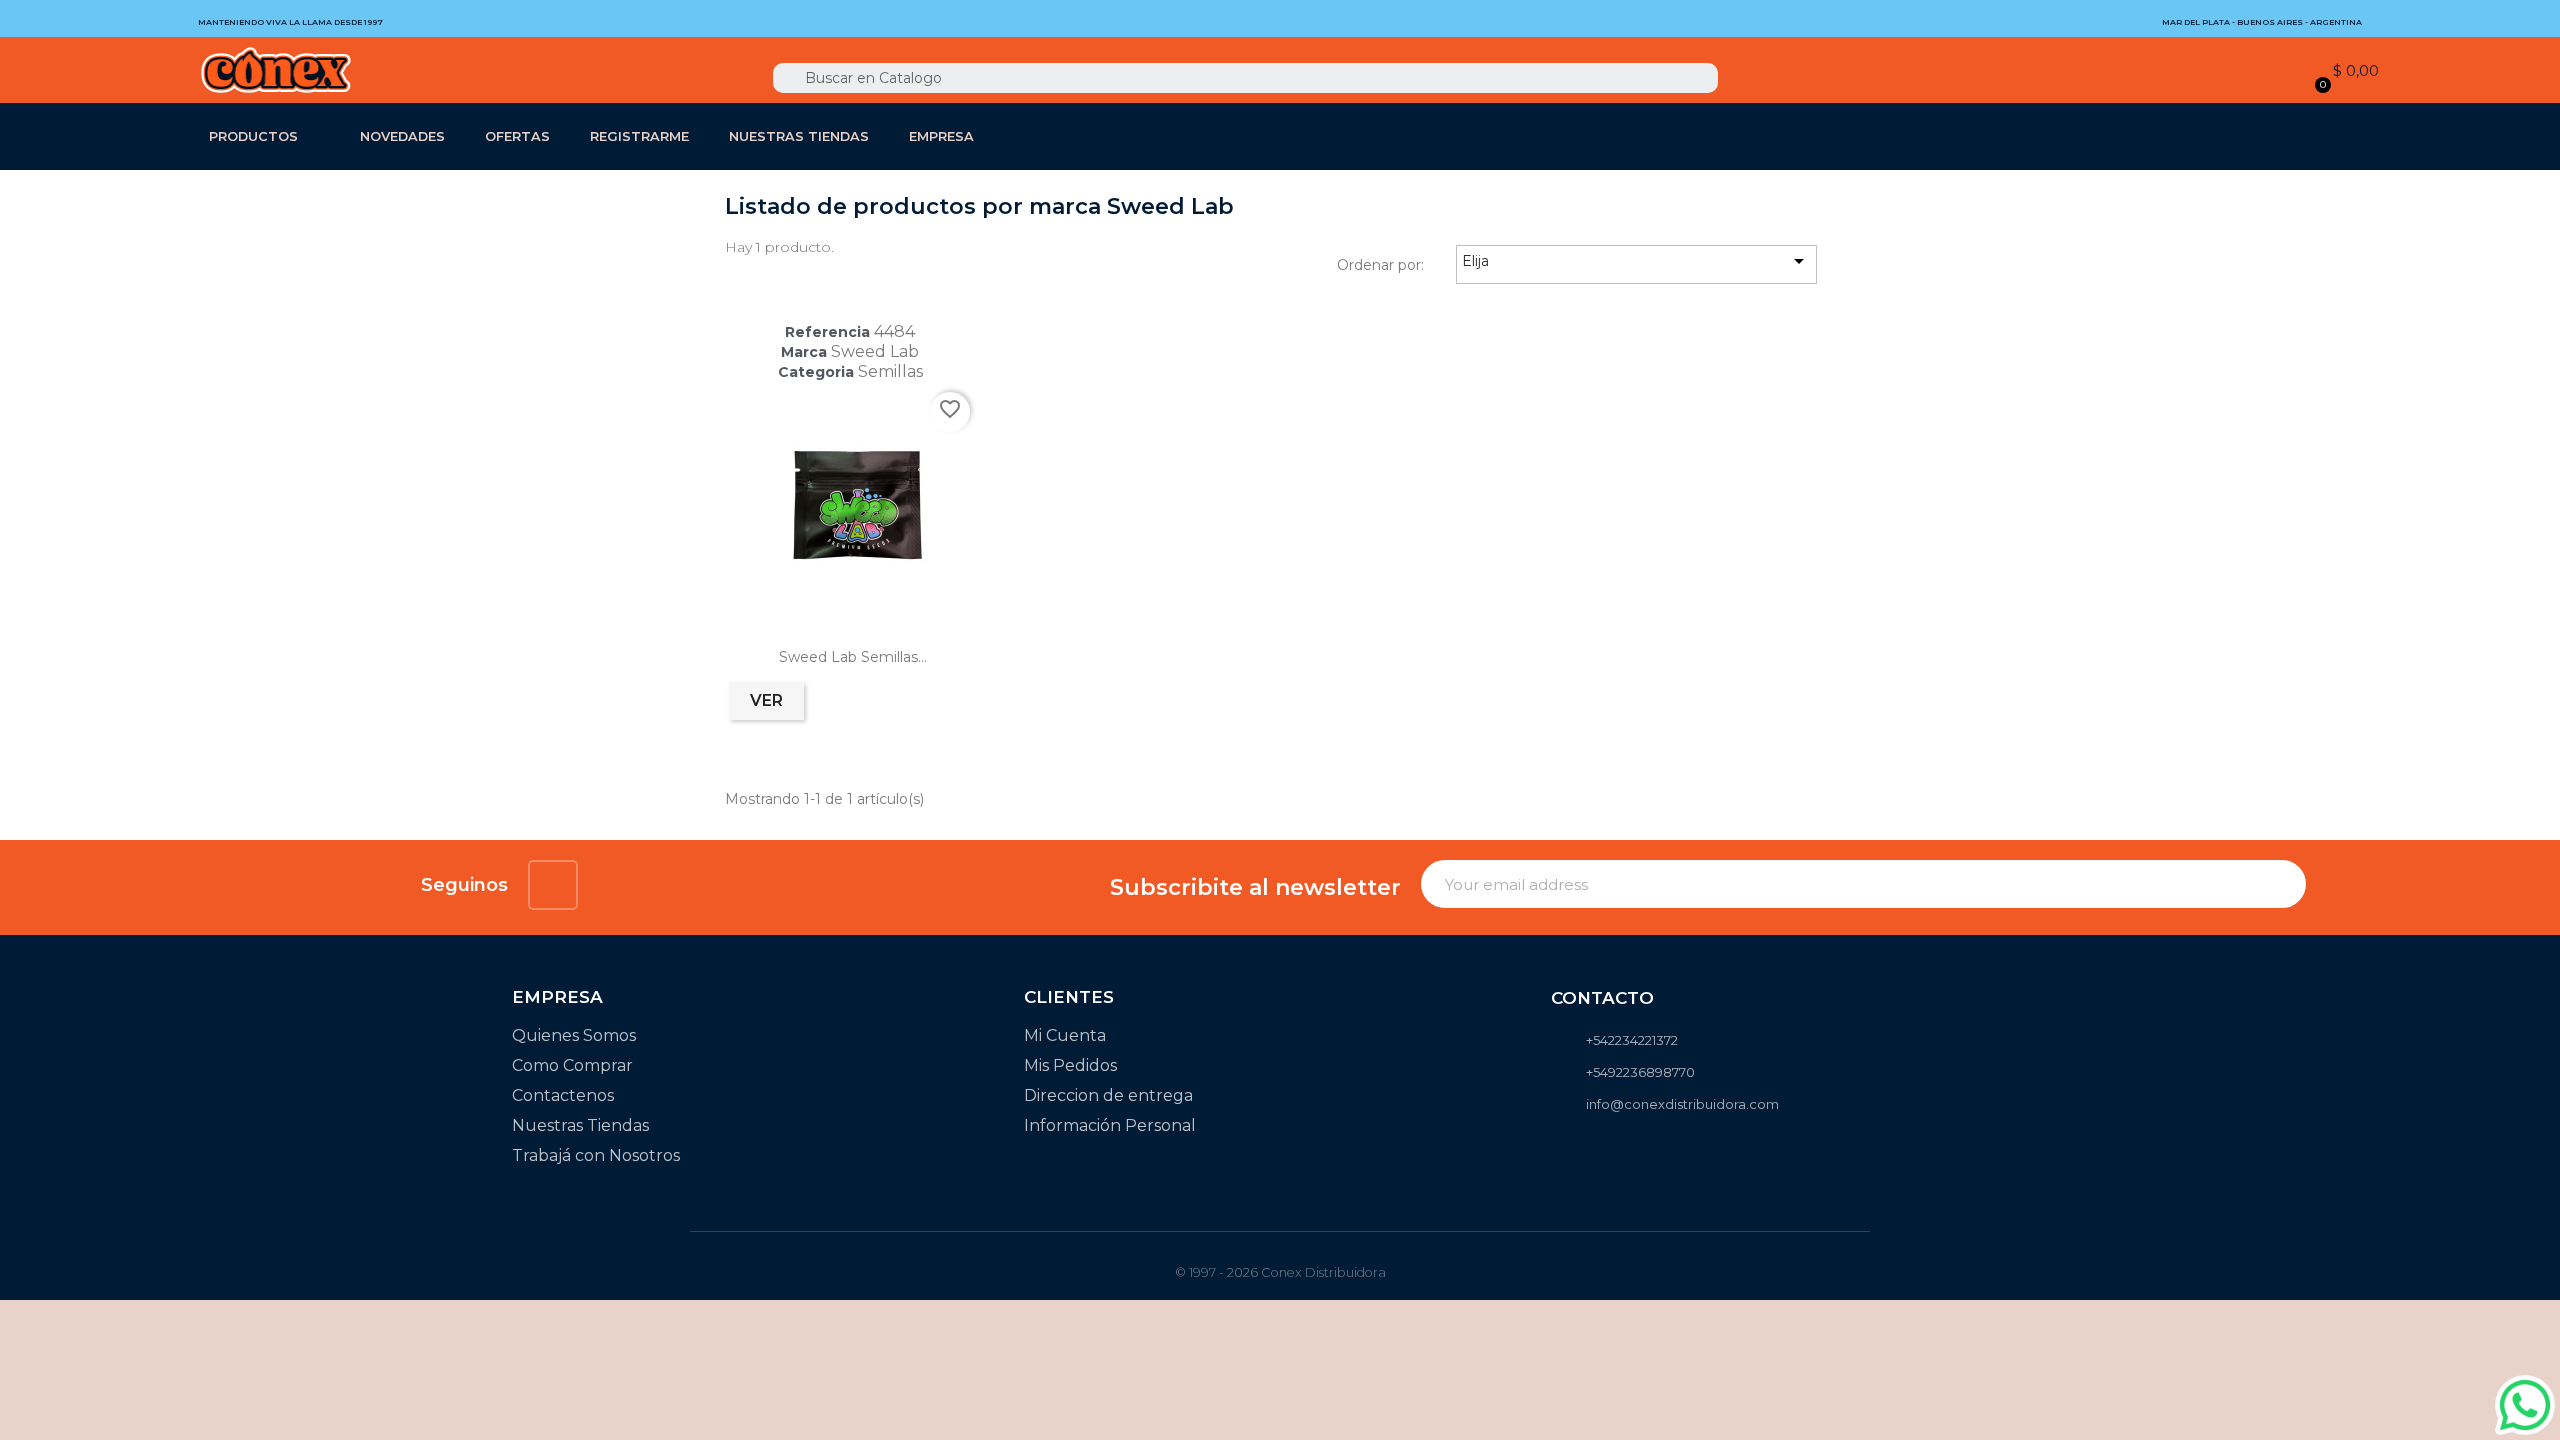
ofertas (517, 136)
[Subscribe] (2280, 884)
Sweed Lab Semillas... (853, 657)
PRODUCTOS (253, 136)
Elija (1636, 261)
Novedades (402, 136)
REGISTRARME (639, 136)
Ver (766, 700)
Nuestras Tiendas (799, 136)
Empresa (941, 136)
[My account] (2287, 72)
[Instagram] (553, 885)
